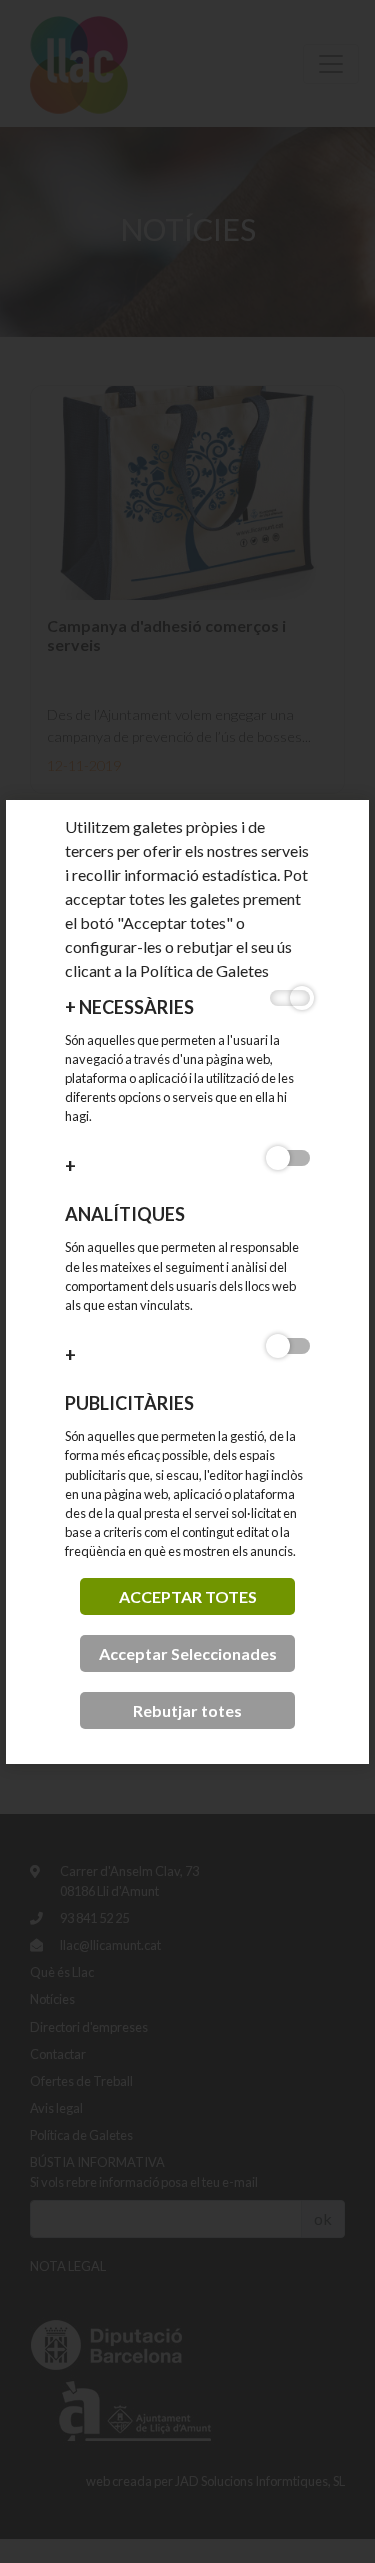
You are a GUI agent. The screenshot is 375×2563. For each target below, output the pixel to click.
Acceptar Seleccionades (188, 1653)
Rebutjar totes (187, 1710)
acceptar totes (188, 1596)
